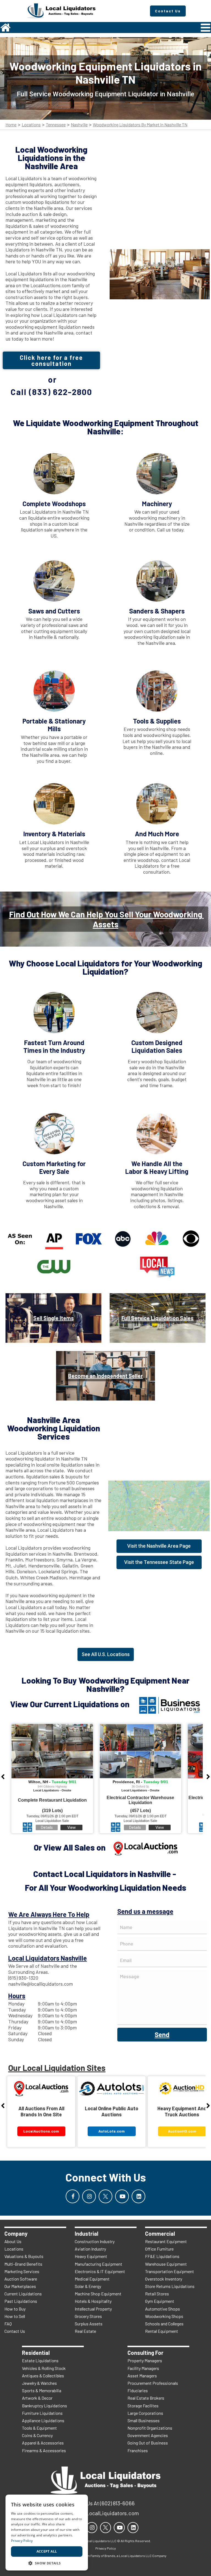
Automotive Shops (163, 2309)
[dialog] (47, 2533)
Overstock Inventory (164, 2279)
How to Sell (15, 2316)
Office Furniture (159, 2249)
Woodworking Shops (164, 2316)
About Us (13, 2241)
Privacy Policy (22, 2541)
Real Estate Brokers (146, 2398)
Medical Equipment (92, 2279)
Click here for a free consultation (51, 360)
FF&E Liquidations (162, 2256)
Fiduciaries (138, 2390)
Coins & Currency (37, 2435)
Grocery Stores (88, 2316)
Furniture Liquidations (42, 2413)
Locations (31, 125)
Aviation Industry (90, 2249)
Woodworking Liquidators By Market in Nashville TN (140, 125)
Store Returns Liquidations (170, 2286)
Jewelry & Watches (39, 2383)
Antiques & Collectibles (43, 2376)
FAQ (8, 2324)
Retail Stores (157, 2294)
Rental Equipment (162, 2331)
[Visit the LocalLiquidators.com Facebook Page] (73, 2196)
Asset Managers (142, 2376)
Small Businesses (144, 2420)
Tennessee (56, 125)
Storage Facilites (143, 2406)
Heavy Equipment (91, 2256)
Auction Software (21, 2279)
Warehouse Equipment (166, 2264)
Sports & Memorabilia (42, 2390)
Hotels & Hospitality (93, 2301)
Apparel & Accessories (43, 2443)
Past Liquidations (21, 2301)
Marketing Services (22, 2271)
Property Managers (145, 2360)
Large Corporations (145, 2413)
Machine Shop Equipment (98, 2294)
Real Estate (85, 2331)
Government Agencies (148, 2435)
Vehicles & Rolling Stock (44, 2368)
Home (11, 125)
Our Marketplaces (20, 2286)
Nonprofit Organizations (150, 2428)
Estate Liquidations (40, 2360)
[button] (47, 2563)
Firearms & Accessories (44, 2450)
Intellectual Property (93, 2309)
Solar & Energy (88, 2286)
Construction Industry (95, 2241)
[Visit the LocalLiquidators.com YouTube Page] (122, 2196)
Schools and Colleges (164, 2324)
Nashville (79, 125)
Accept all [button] (47, 2551)
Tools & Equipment (39, 2428)
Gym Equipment (160, 2301)
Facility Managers (143, 2368)
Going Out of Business (148, 2443)
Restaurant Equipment (166, 2241)
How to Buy (15, 2309)
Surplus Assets (89, 2324)
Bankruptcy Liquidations (45, 2406)
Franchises (138, 2450)
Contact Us (15, 2331)
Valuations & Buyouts (24, 2256)
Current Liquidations (23, 2294)
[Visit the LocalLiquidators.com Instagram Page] (89, 2196)
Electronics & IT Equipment (100, 2271)
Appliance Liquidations (43, 2420)
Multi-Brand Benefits (23, 2264)
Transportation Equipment (170, 2271)
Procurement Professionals (153, 2383)
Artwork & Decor (37, 2398)
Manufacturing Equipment (98, 2264)
